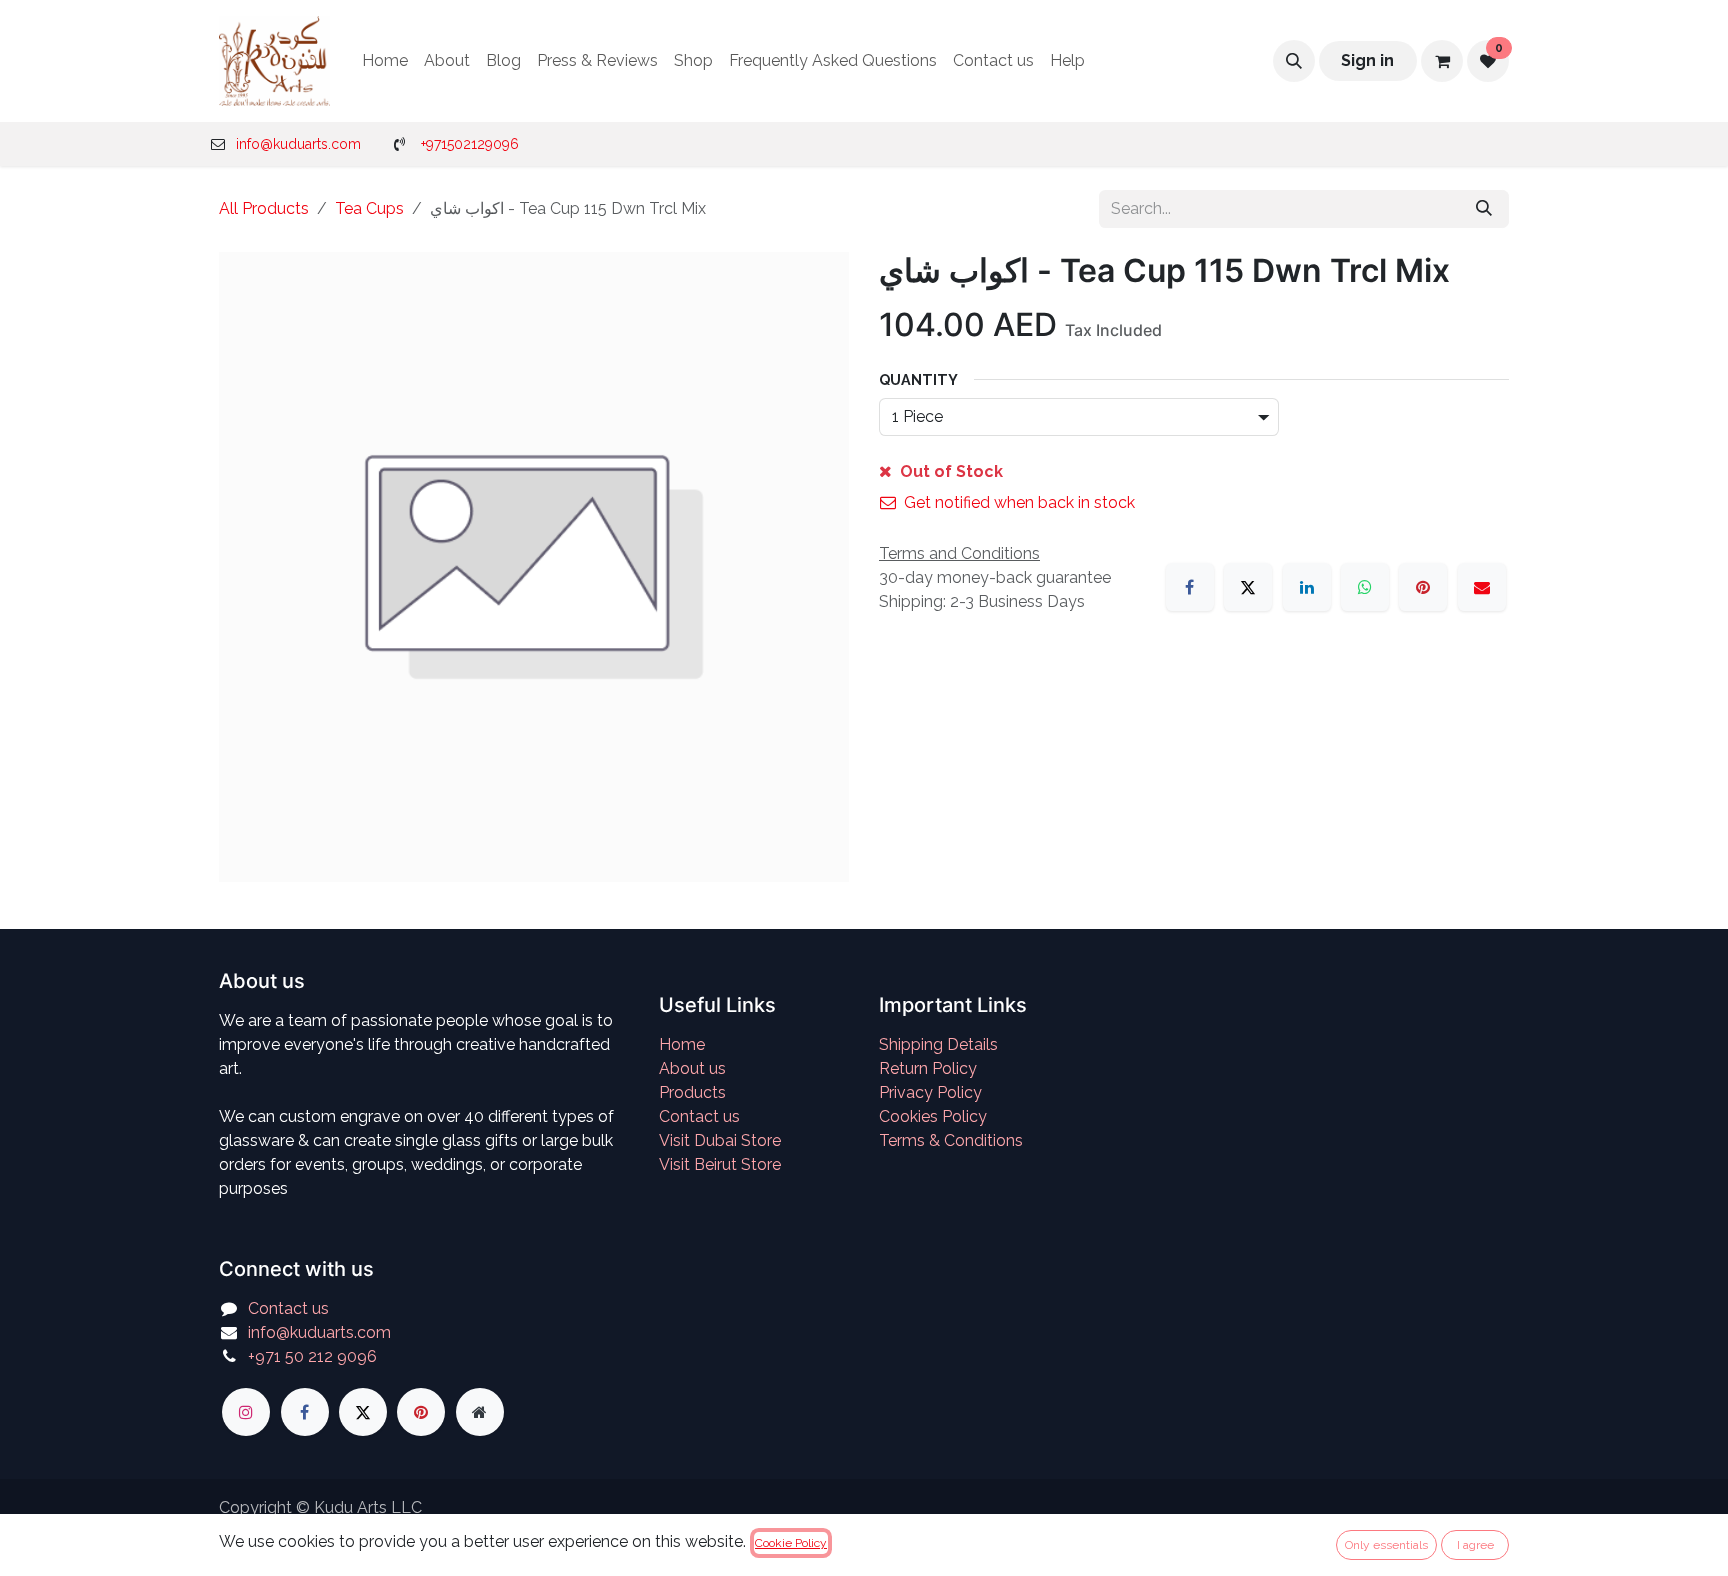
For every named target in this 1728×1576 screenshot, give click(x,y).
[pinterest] (421, 1412)
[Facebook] (1190, 587)
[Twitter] (363, 1412)
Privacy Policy (930, 1092)
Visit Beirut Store (720, 1164)
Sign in (1367, 60)
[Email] (1482, 587)
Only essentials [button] (1386, 1545)
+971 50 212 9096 (312, 1356)
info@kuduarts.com (298, 144)
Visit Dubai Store (720, 1140)
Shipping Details (938, 1044)
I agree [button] (1475, 1545)
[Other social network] (480, 1412)
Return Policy (928, 1068)
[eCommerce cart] (1442, 61)
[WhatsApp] (1365, 587)
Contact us (699, 1116)
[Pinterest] (1423, 587)
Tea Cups (369, 208)
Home (682, 1044)
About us (692, 1068)
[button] (1294, 61)
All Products (264, 208)
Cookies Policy (933, 1116)
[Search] (1484, 209)
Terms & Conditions (951, 1140)
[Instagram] (246, 1412)
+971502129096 (470, 144)
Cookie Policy (791, 1543)
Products (692, 1092)
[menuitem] (385, 61)
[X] (1248, 587)
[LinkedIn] (1307, 587)
